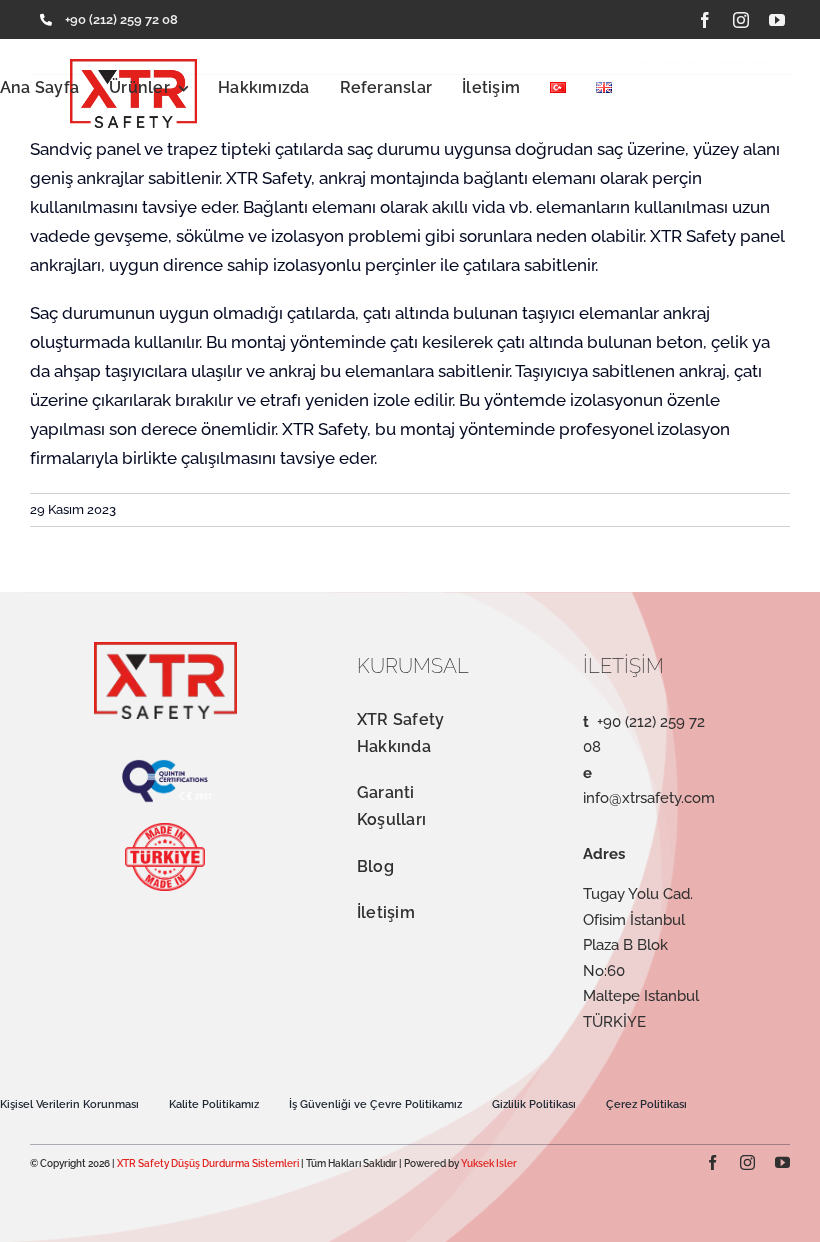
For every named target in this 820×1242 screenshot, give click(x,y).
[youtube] (777, 20)
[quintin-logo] (165, 767)
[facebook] (705, 20)
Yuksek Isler (489, 1163)
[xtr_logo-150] (165, 650)
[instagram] (741, 20)
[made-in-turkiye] (165, 831)
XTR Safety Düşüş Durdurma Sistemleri (208, 1163)
